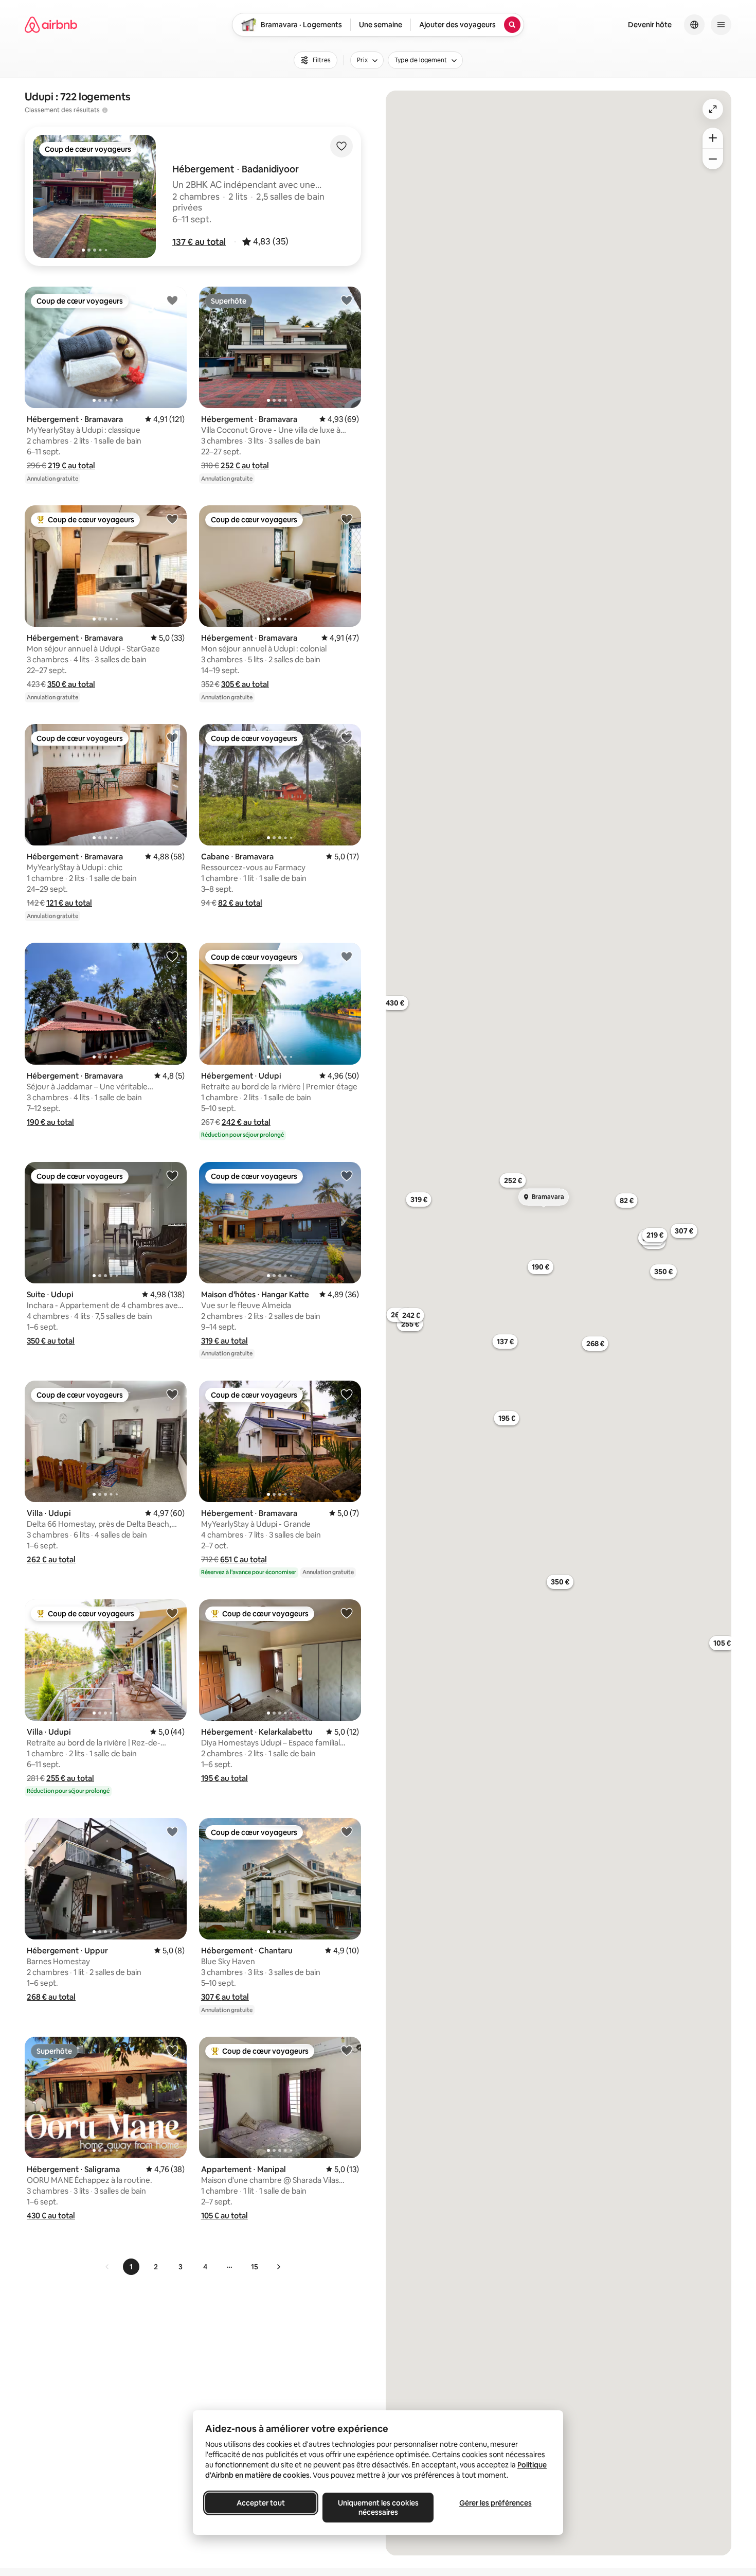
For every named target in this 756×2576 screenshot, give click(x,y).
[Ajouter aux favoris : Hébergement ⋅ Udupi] (347, 956)
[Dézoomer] (713, 138)
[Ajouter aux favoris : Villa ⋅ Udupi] (172, 1394)
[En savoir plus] (105, 110)
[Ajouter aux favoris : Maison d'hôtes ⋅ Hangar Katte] (347, 1175)
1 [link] (131, 2267)
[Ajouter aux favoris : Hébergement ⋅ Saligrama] (172, 2050)
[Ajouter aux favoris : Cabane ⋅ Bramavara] (347, 737)
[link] (107, 2267)
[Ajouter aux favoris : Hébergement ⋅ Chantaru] (347, 1831)
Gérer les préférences (496, 2503)
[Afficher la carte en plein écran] (713, 109)
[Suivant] (278, 2267)
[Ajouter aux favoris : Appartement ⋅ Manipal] (347, 2050)
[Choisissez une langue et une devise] (694, 25)
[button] (199, 242)
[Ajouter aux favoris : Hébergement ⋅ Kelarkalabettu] (347, 1613)
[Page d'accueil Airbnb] (51, 25)
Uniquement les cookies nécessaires (378, 2508)
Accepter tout (261, 2503)
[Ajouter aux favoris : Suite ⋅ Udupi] (172, 1175)
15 (255, 2267)
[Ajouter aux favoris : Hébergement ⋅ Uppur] (172, 1831)
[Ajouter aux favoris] (341, 146)
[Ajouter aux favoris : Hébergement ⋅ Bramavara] (172, 300)
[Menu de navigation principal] (721, 25)
